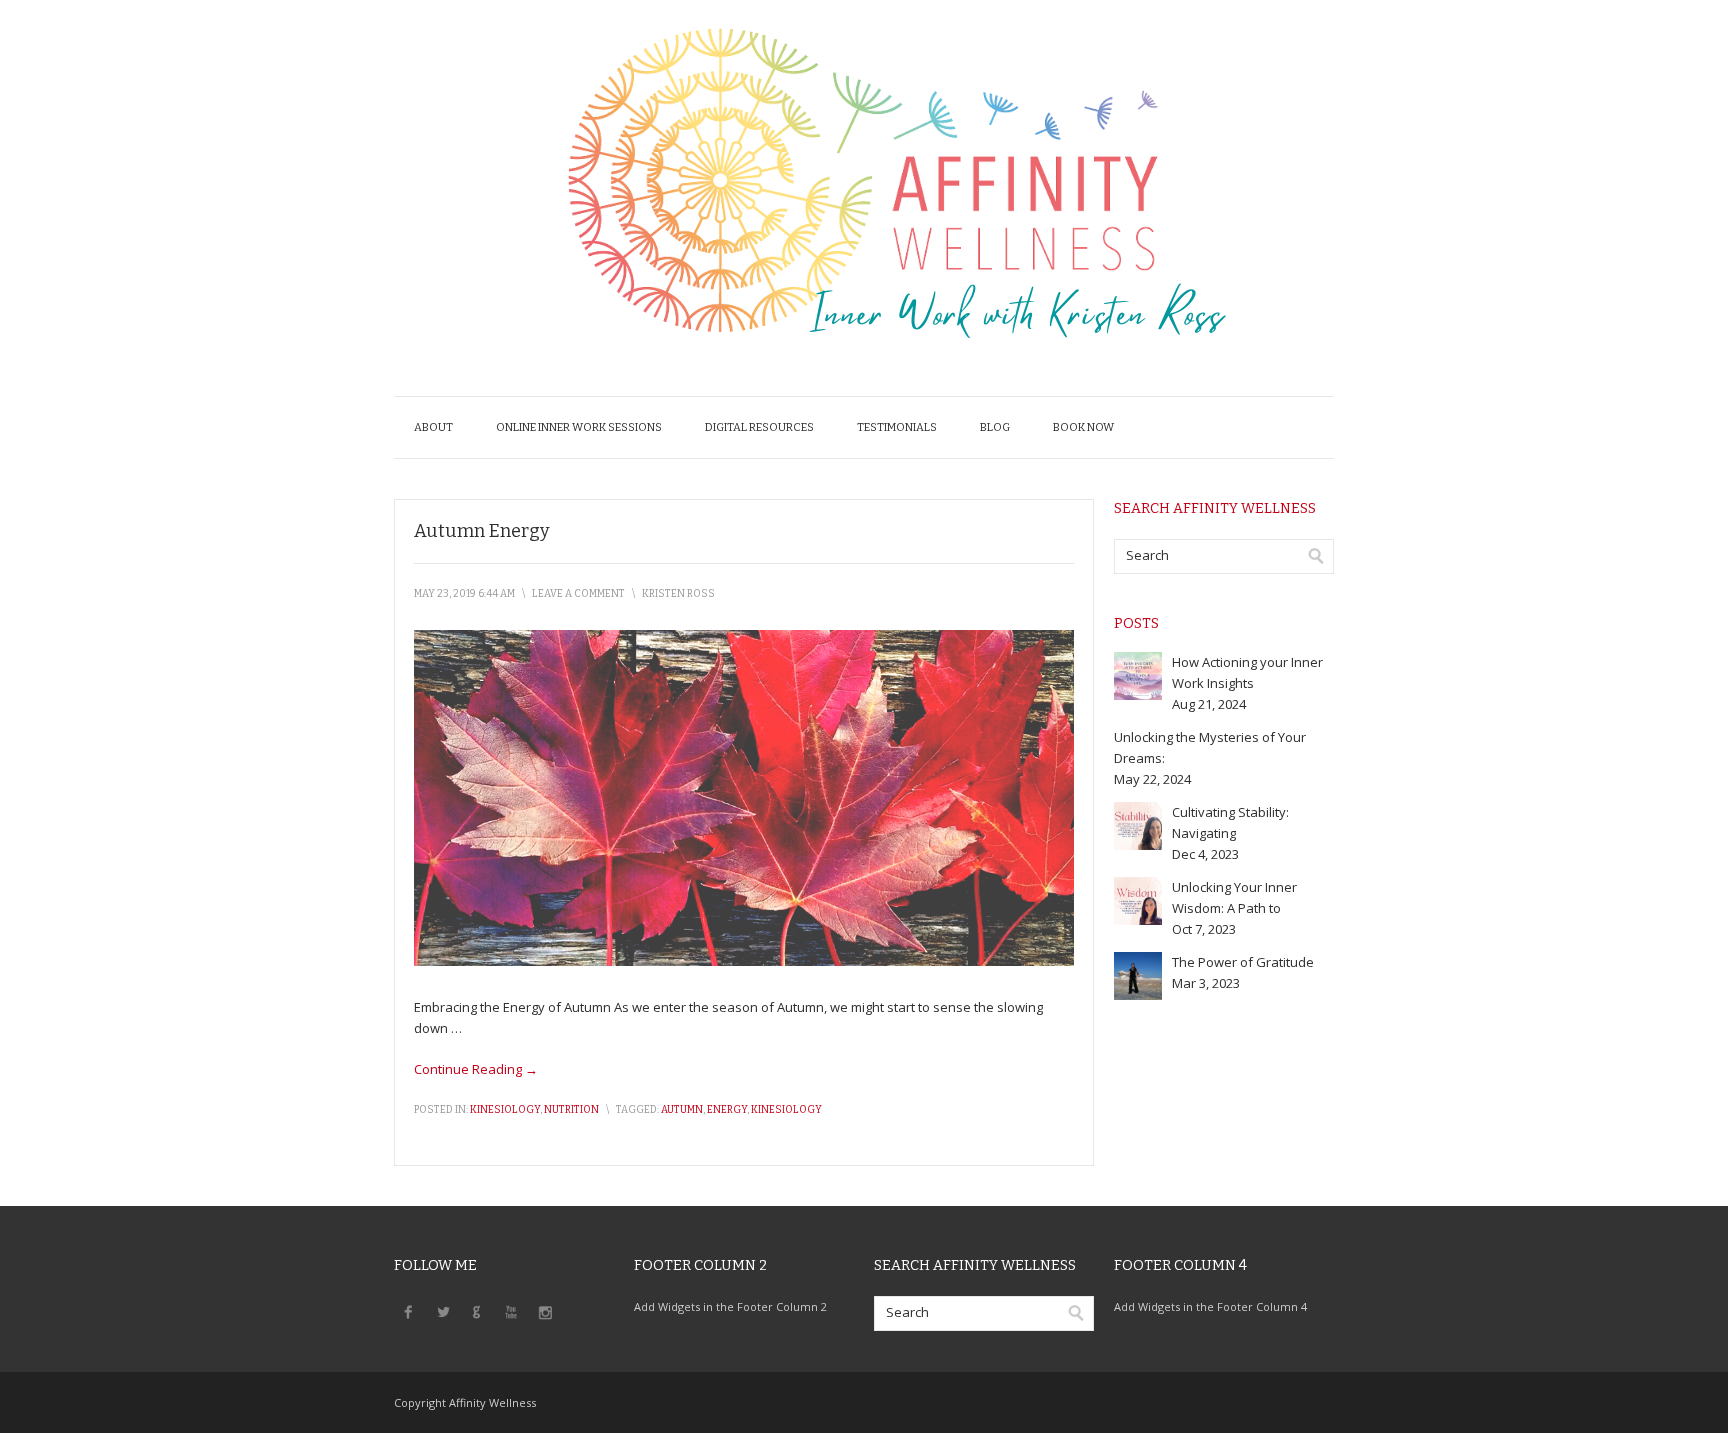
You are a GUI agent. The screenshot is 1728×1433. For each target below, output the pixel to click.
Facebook (409, 1311)
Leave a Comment (578, 594)
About (433, 427)
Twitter (443, 1311)
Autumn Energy (482, 531)
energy (727, 1110)
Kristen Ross (678, 594)
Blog (995, 427)
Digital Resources (759, 427)
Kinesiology (505, 1110)
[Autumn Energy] (744, 961)
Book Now (1083, 427)
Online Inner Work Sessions (579, 427)
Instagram (545, 1311)
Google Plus (477, 1311)
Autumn (682, 1110)
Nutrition (571, 1110)
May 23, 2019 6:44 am (464, 594)
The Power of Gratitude (1243, 962)
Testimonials (897, 427)
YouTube (511, 1311)
